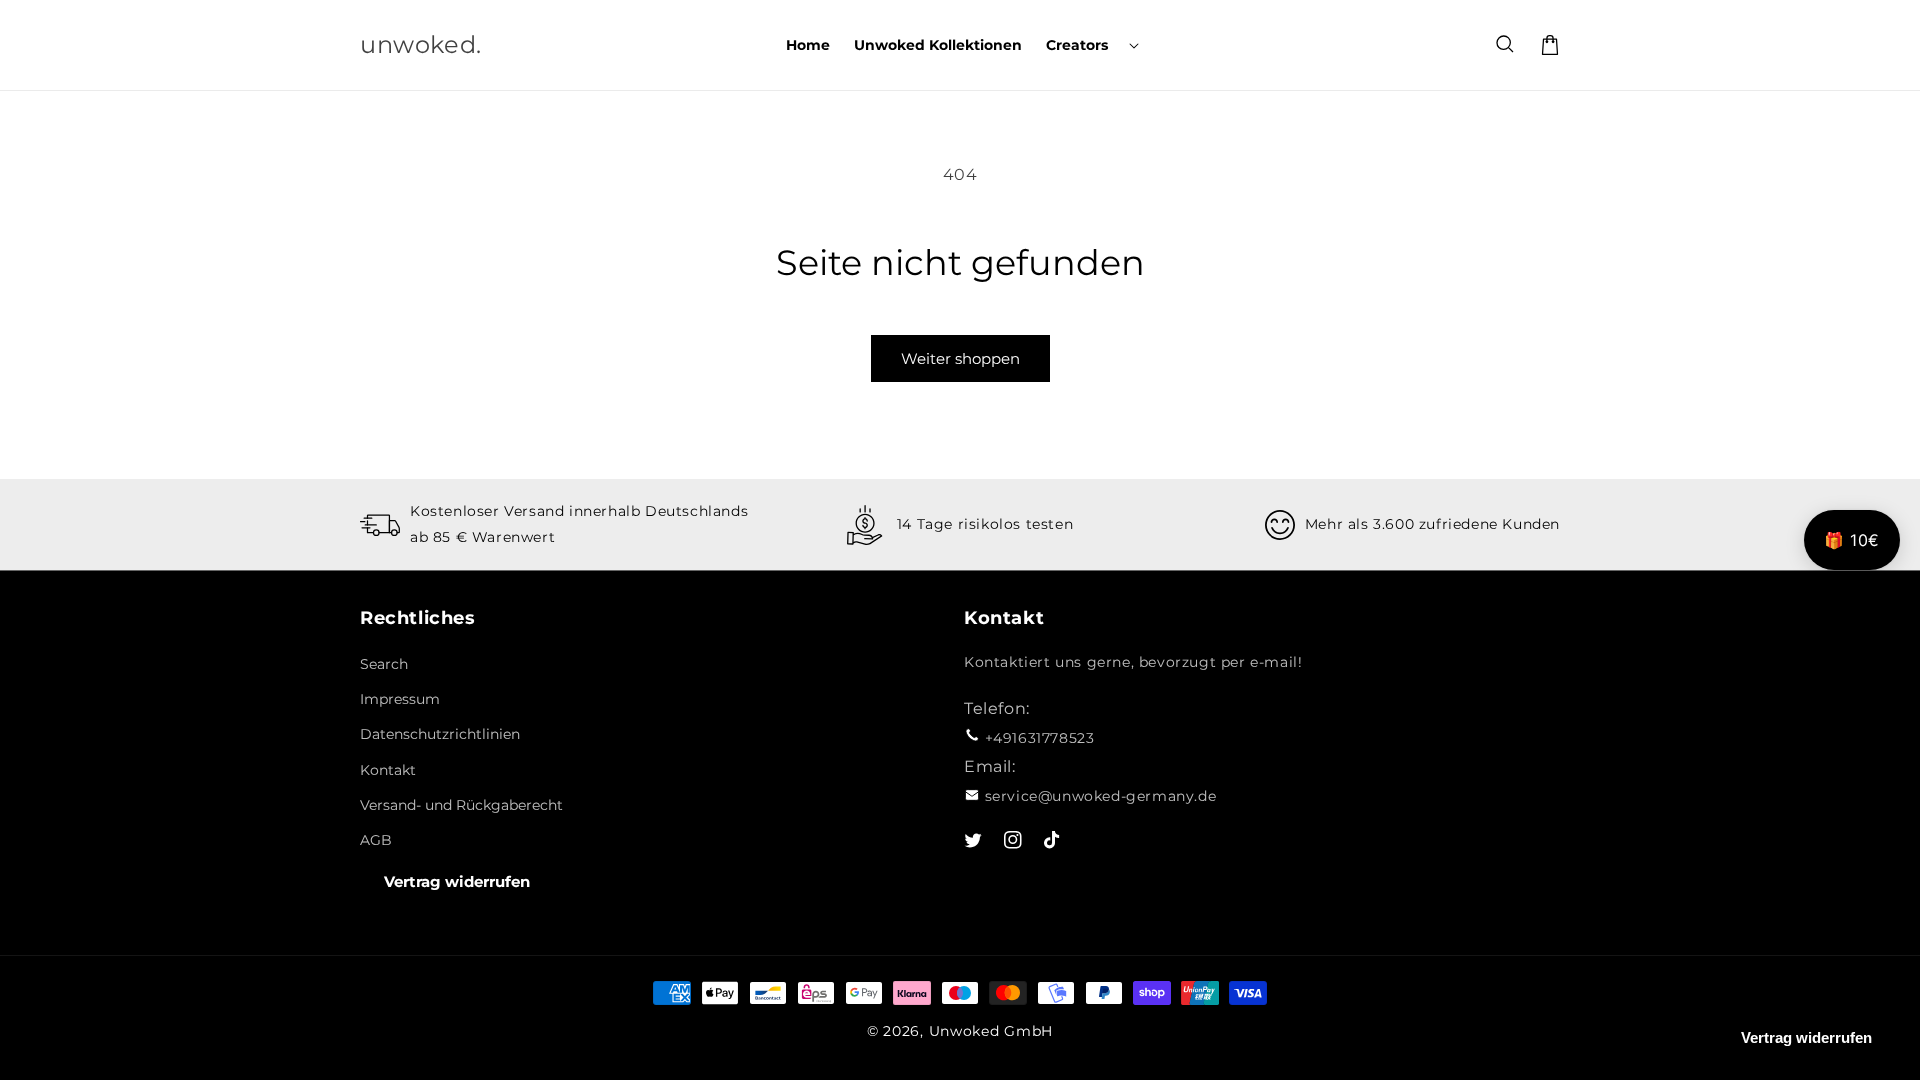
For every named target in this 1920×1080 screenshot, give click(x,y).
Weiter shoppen (960, 358)
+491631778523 (1040, 738)
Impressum (400, 699)
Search (384, 664)
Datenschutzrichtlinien (440, 734)
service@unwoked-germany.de (1101, 796)
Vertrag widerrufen (457, 881)
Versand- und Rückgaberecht (461, 805)
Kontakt (388, 770)
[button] (1090, 45)
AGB (376, 840)
